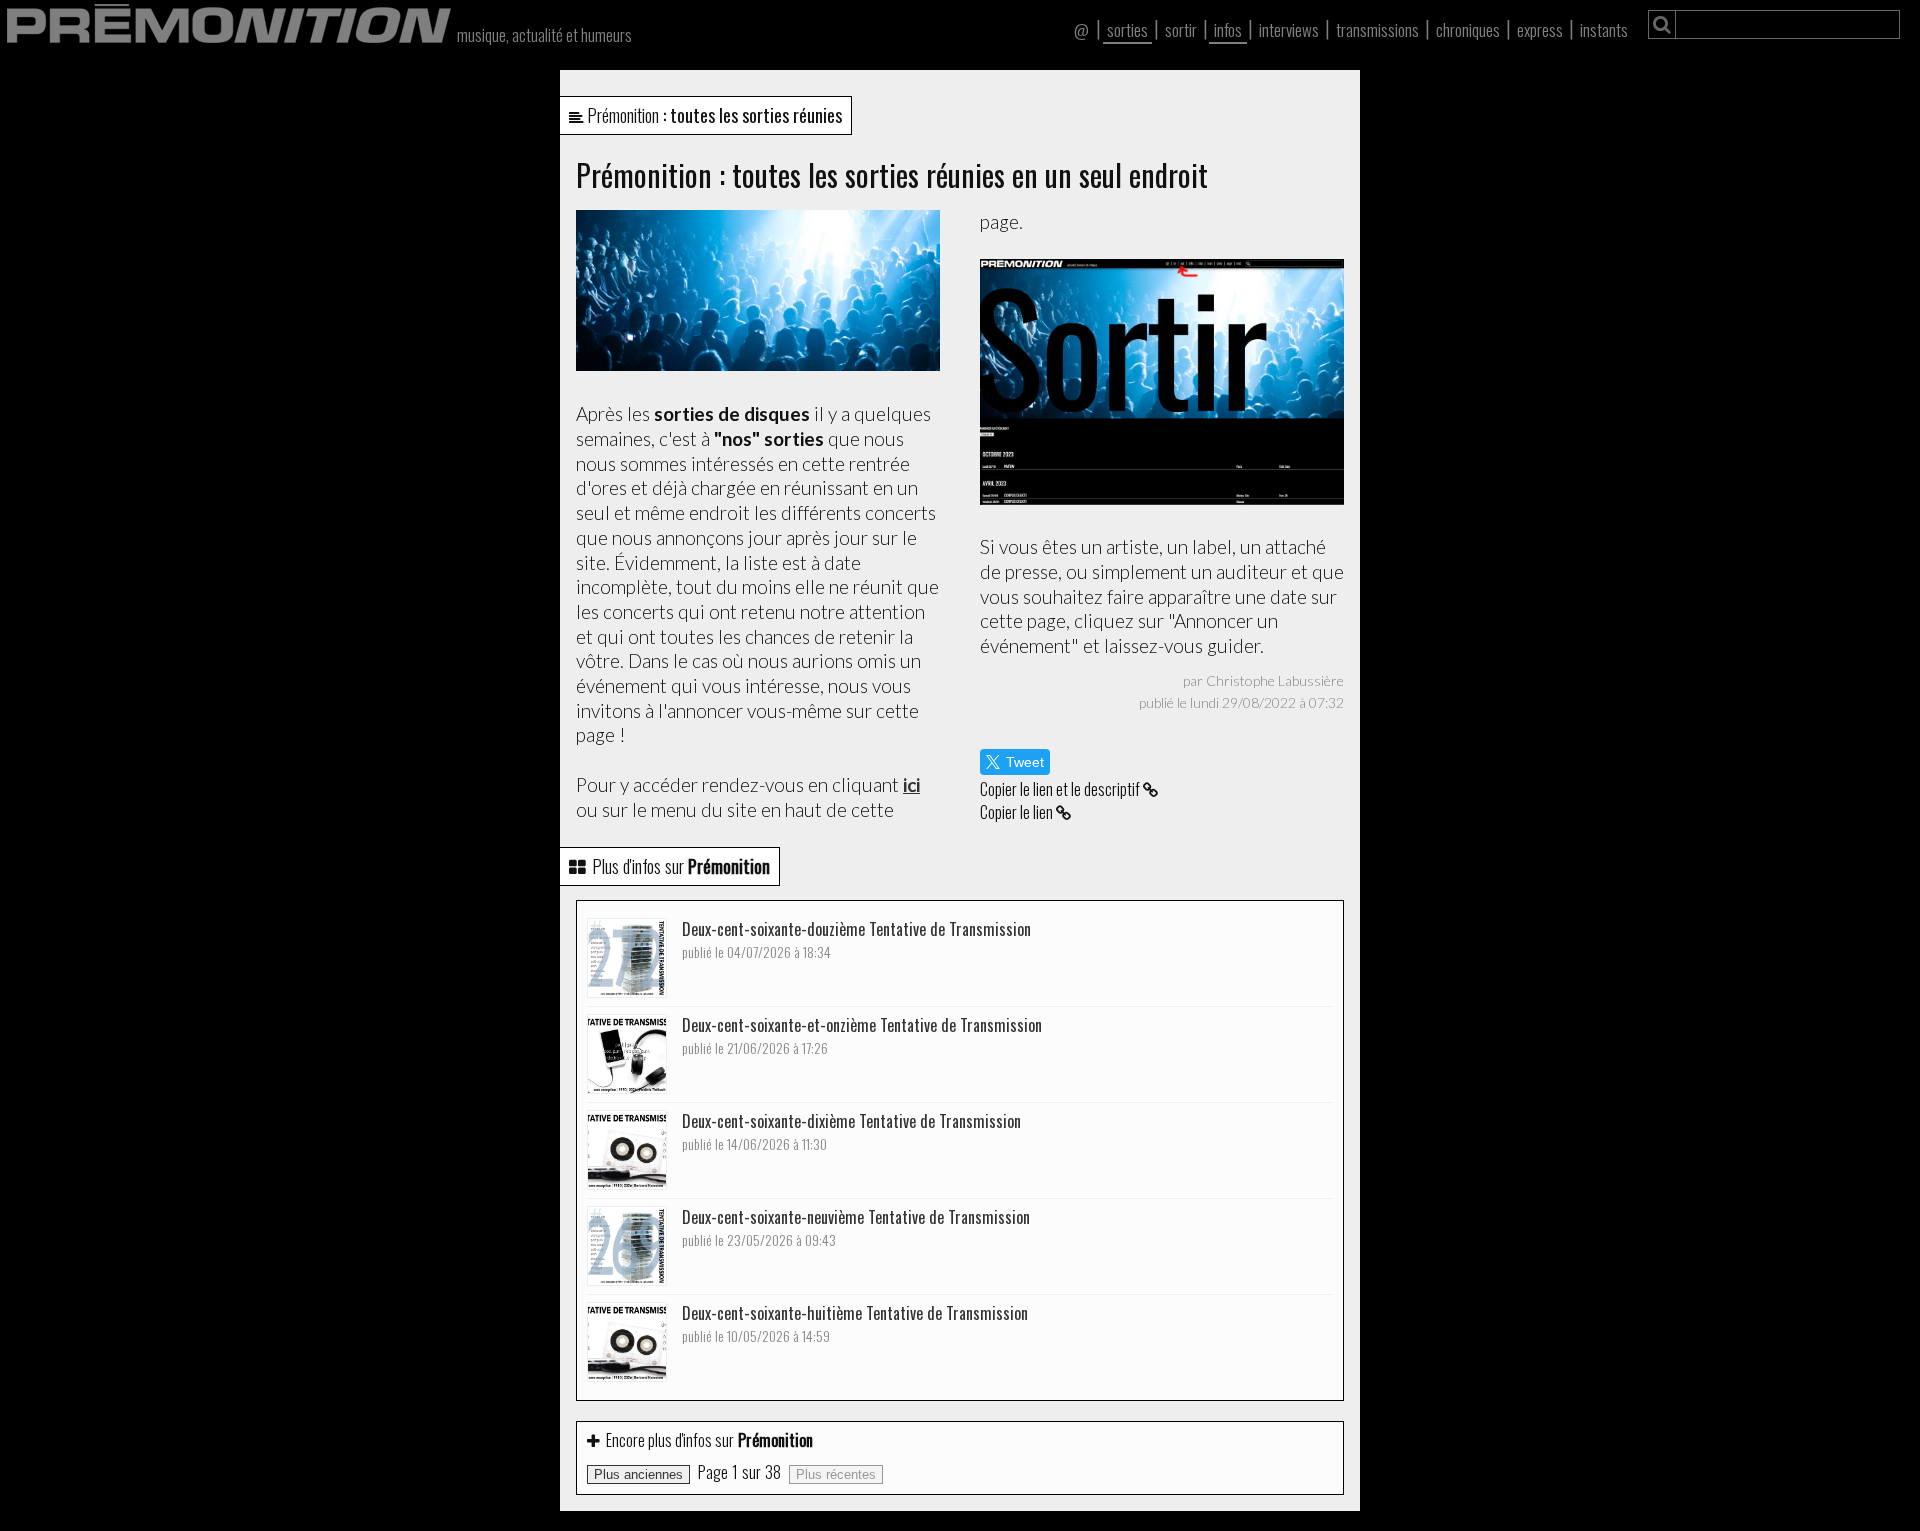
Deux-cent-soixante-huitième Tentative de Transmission (855, 1323)
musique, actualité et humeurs (544, 35)
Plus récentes (836, 1474)
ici (911, 784)
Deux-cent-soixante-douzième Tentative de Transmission (856, 939)
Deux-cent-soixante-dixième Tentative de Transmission (851, 1131)
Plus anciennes (638, 1474)
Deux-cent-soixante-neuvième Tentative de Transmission (856, 1227)
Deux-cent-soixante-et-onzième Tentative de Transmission (862, 1035)
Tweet (1025, 762)
